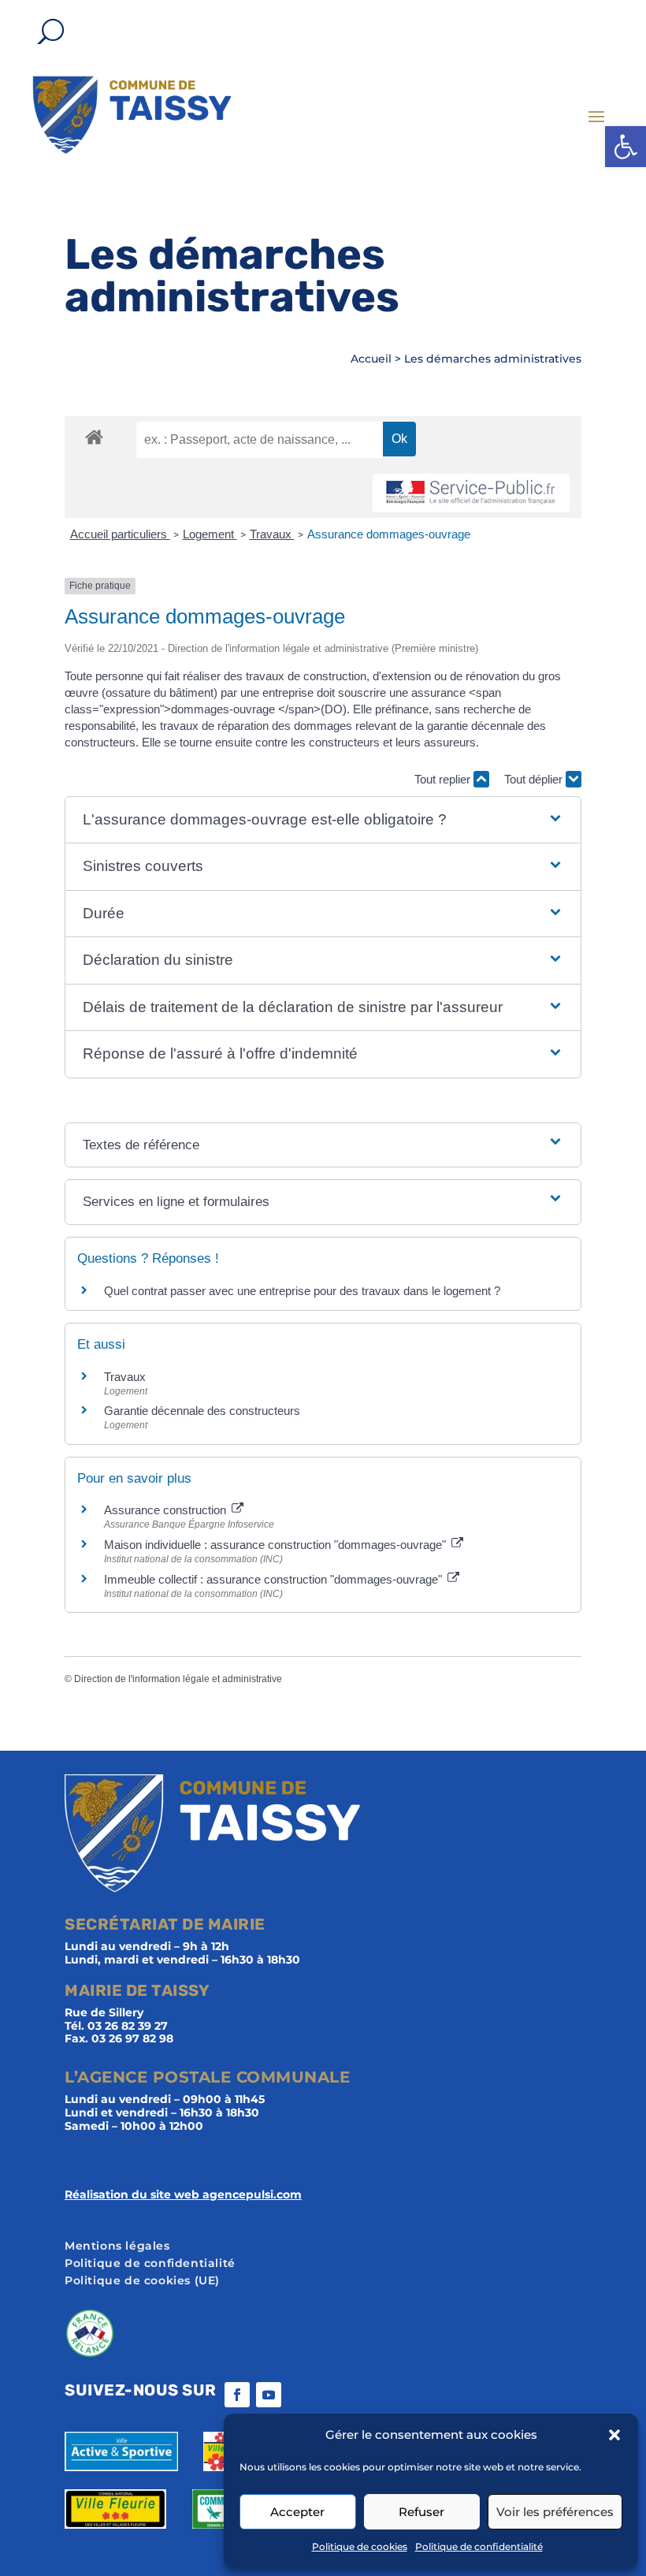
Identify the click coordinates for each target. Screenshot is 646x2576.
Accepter (297, 2512)
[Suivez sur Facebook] (237, 2395)
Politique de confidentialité (479, 2546)
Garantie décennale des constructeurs (202, 1411)
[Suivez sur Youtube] (269, 2395)
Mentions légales (117, 2247)
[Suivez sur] (300, 2395)
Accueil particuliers (120, 534)
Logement (210, 534)
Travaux (272, 534)
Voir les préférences (555, 2512)
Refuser (421, 2512)
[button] (626, 147)
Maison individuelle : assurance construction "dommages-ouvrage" (277, 1545)
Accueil (371, 359)
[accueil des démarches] (94, 436)
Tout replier (444, 779)
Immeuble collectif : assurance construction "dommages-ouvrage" (275, 1579)
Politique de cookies (360, 2546)
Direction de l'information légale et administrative (178, 1679)
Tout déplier (535, 779)
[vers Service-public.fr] (471, 493)
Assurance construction (167, 1510)
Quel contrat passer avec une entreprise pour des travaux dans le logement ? (302, 1291)
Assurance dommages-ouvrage (389, 534)
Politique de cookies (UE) (142, 2281)
